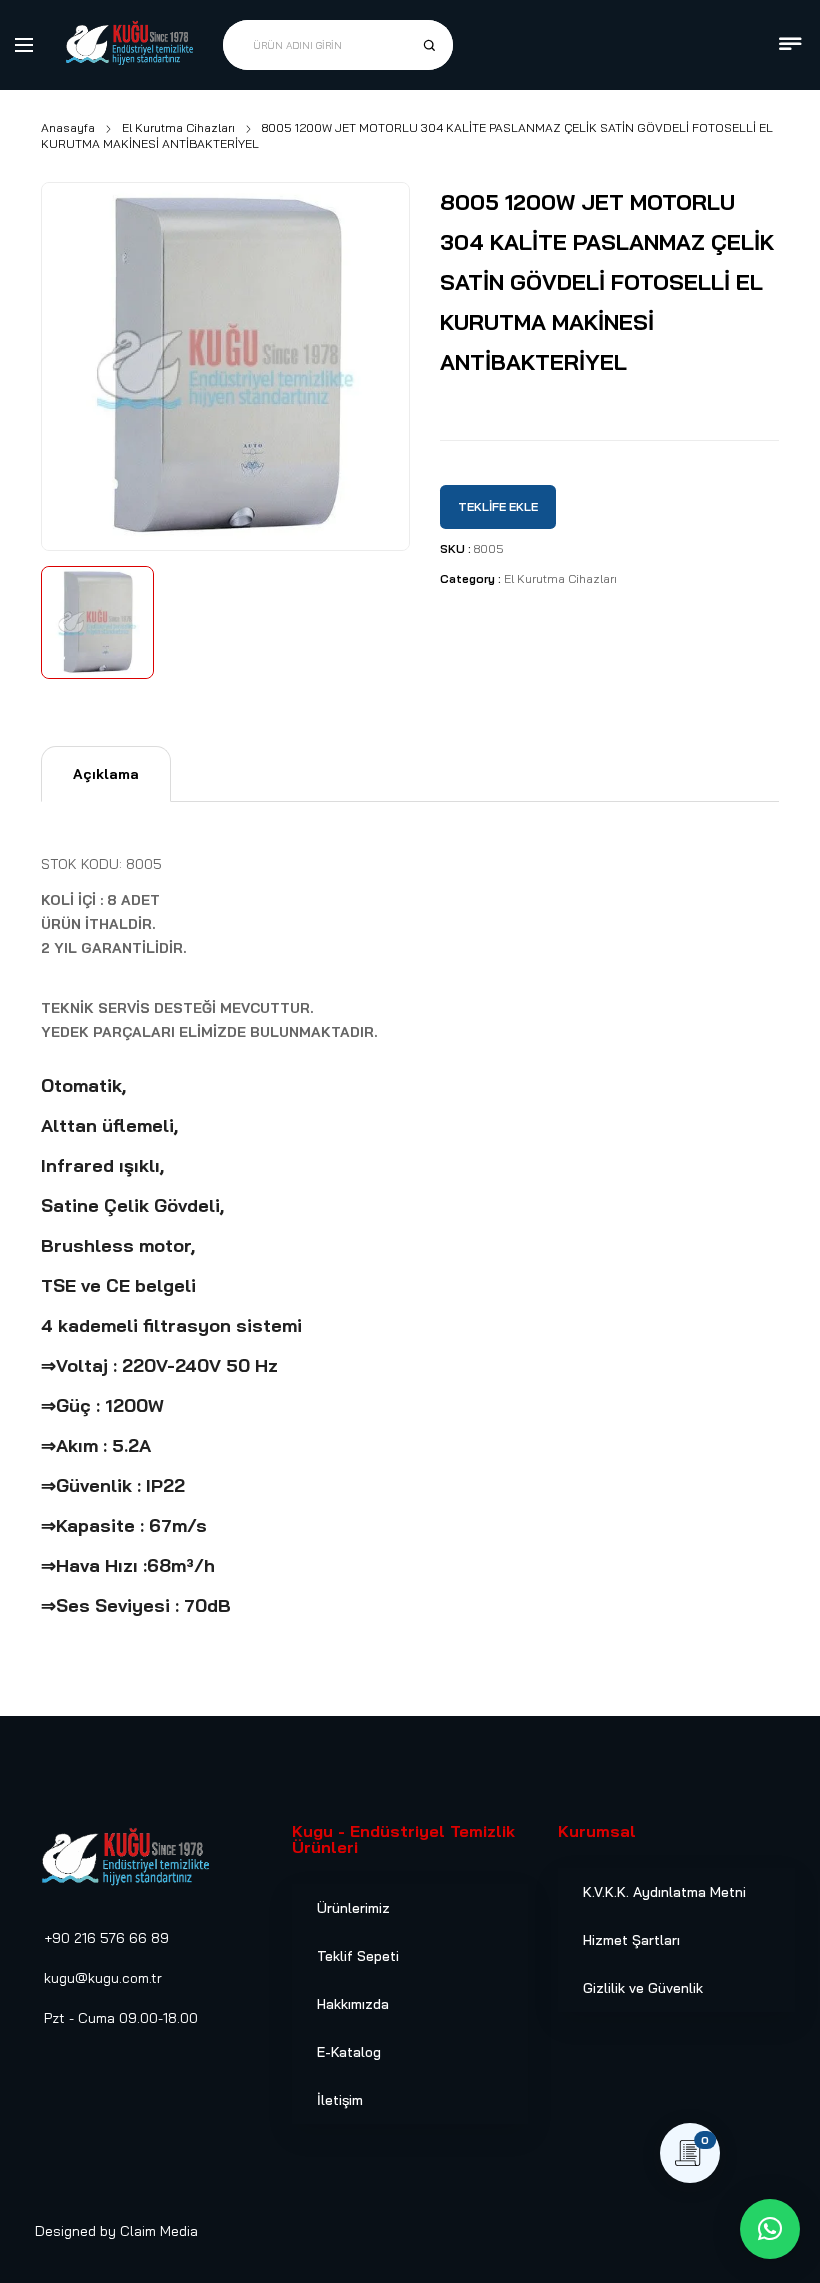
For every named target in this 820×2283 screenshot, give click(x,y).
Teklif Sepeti (358, 1956)
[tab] (106, 774)
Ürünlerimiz (353, 1908)
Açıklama (106, 774)
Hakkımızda (353, 2004)
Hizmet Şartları (631, 1940)
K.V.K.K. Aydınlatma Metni (664, 1892)
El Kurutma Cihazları (178, 127)
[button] (770, 2229)
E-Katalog (349, 2052)
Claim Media (159, 2231)
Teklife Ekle (498, 506)
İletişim (340, 2100)
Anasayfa (68, 127)
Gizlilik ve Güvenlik (643, 1988)
